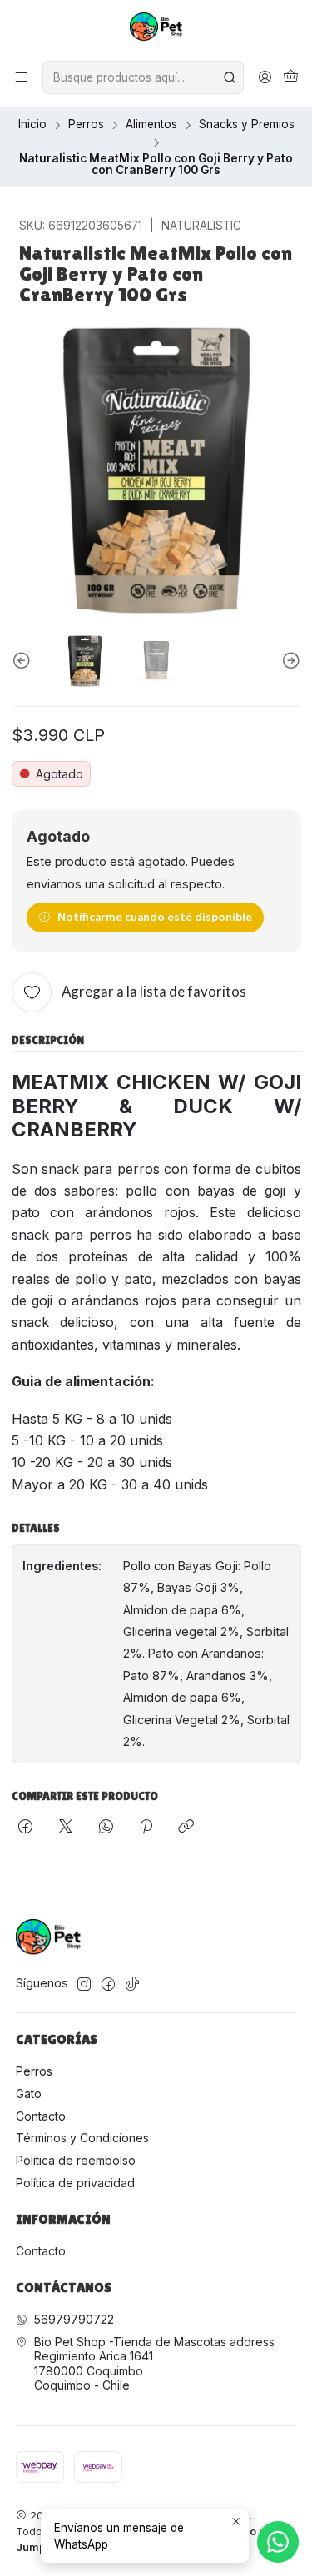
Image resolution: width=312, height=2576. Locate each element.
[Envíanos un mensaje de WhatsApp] (278, 2542)
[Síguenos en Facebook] (108, 1984)
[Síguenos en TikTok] (132, 1984)
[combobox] (143, 77)
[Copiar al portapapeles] (186, 1828)
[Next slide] (289, 661)
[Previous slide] (24, 661)
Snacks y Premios (247, 125)
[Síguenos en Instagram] (84, 1984)
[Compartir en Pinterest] (146, 1828)
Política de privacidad (75, 2183)
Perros (86, 125)
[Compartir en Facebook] (25, 1828)
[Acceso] (265, 77)
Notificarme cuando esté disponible (155, 917)
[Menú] (21, 77)
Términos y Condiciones (82, 2138)
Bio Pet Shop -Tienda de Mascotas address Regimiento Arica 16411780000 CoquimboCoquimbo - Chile (154, 2364)
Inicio (32, 125)
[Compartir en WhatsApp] (106, 1828)
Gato (29, 2094)
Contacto (41, 2116)
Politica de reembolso (76, 2160)
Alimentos (151, 125)
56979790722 (74, 2319)
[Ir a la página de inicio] (156, 29)
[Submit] (230, 77)
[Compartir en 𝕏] (66, 1828)
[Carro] (291, 77)
